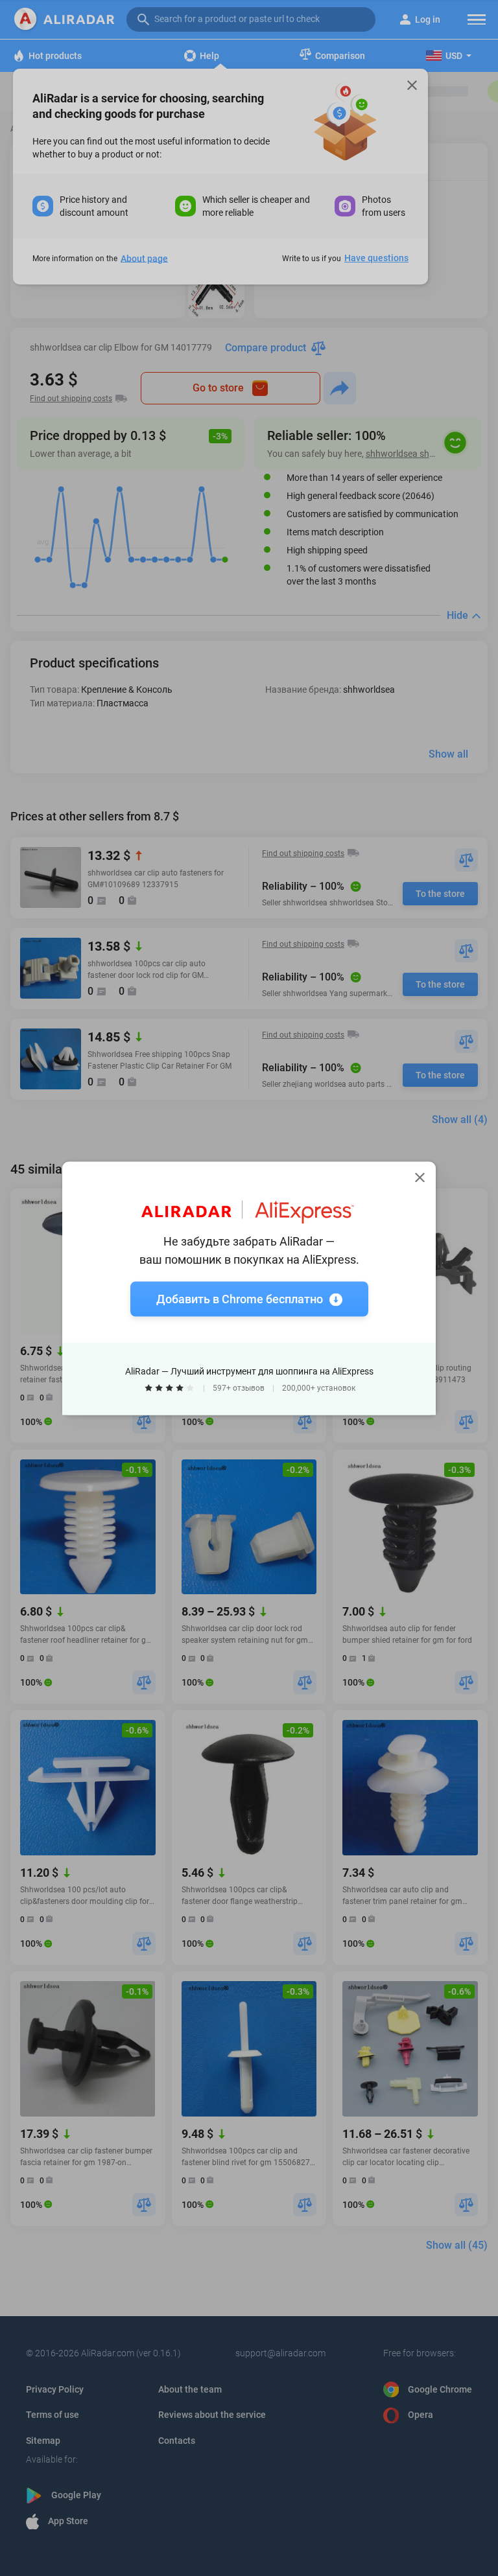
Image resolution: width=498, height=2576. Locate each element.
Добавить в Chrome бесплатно (240, 1298)
